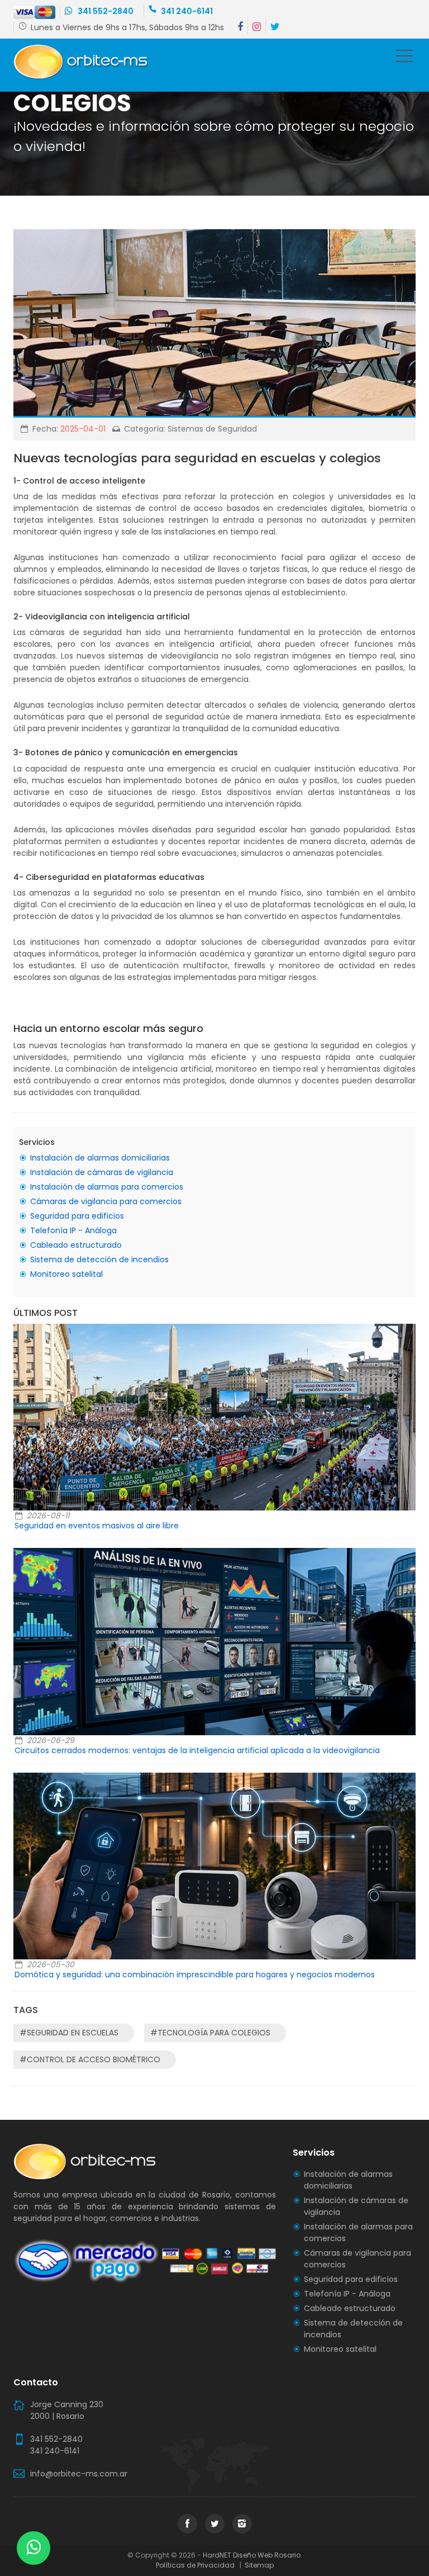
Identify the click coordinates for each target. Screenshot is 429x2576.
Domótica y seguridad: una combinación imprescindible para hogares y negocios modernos (195, 1974)
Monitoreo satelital (66, 1274)
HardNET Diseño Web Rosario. (252, 2555)
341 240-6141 (187, 11)
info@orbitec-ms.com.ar (79, 2474)
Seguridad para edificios (77, 1216)
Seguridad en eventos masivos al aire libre (97, 1526)
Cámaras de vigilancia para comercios (106, 1201)
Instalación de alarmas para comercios (107, 1187)
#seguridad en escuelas (69, 2033)
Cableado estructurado (76, 1245)
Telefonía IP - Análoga (73, 1230)
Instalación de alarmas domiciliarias (100, 1158)
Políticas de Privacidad (197, 2565)
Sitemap (258, 2565)
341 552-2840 (105, 11)
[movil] (404, 58)
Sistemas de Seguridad (212, 429)
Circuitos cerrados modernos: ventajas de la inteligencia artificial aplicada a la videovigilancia (197, 1750)
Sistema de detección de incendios (99, 1259)
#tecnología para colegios (210, 2033)
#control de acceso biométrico (90, 2059)
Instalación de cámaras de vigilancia (102, 1172)
